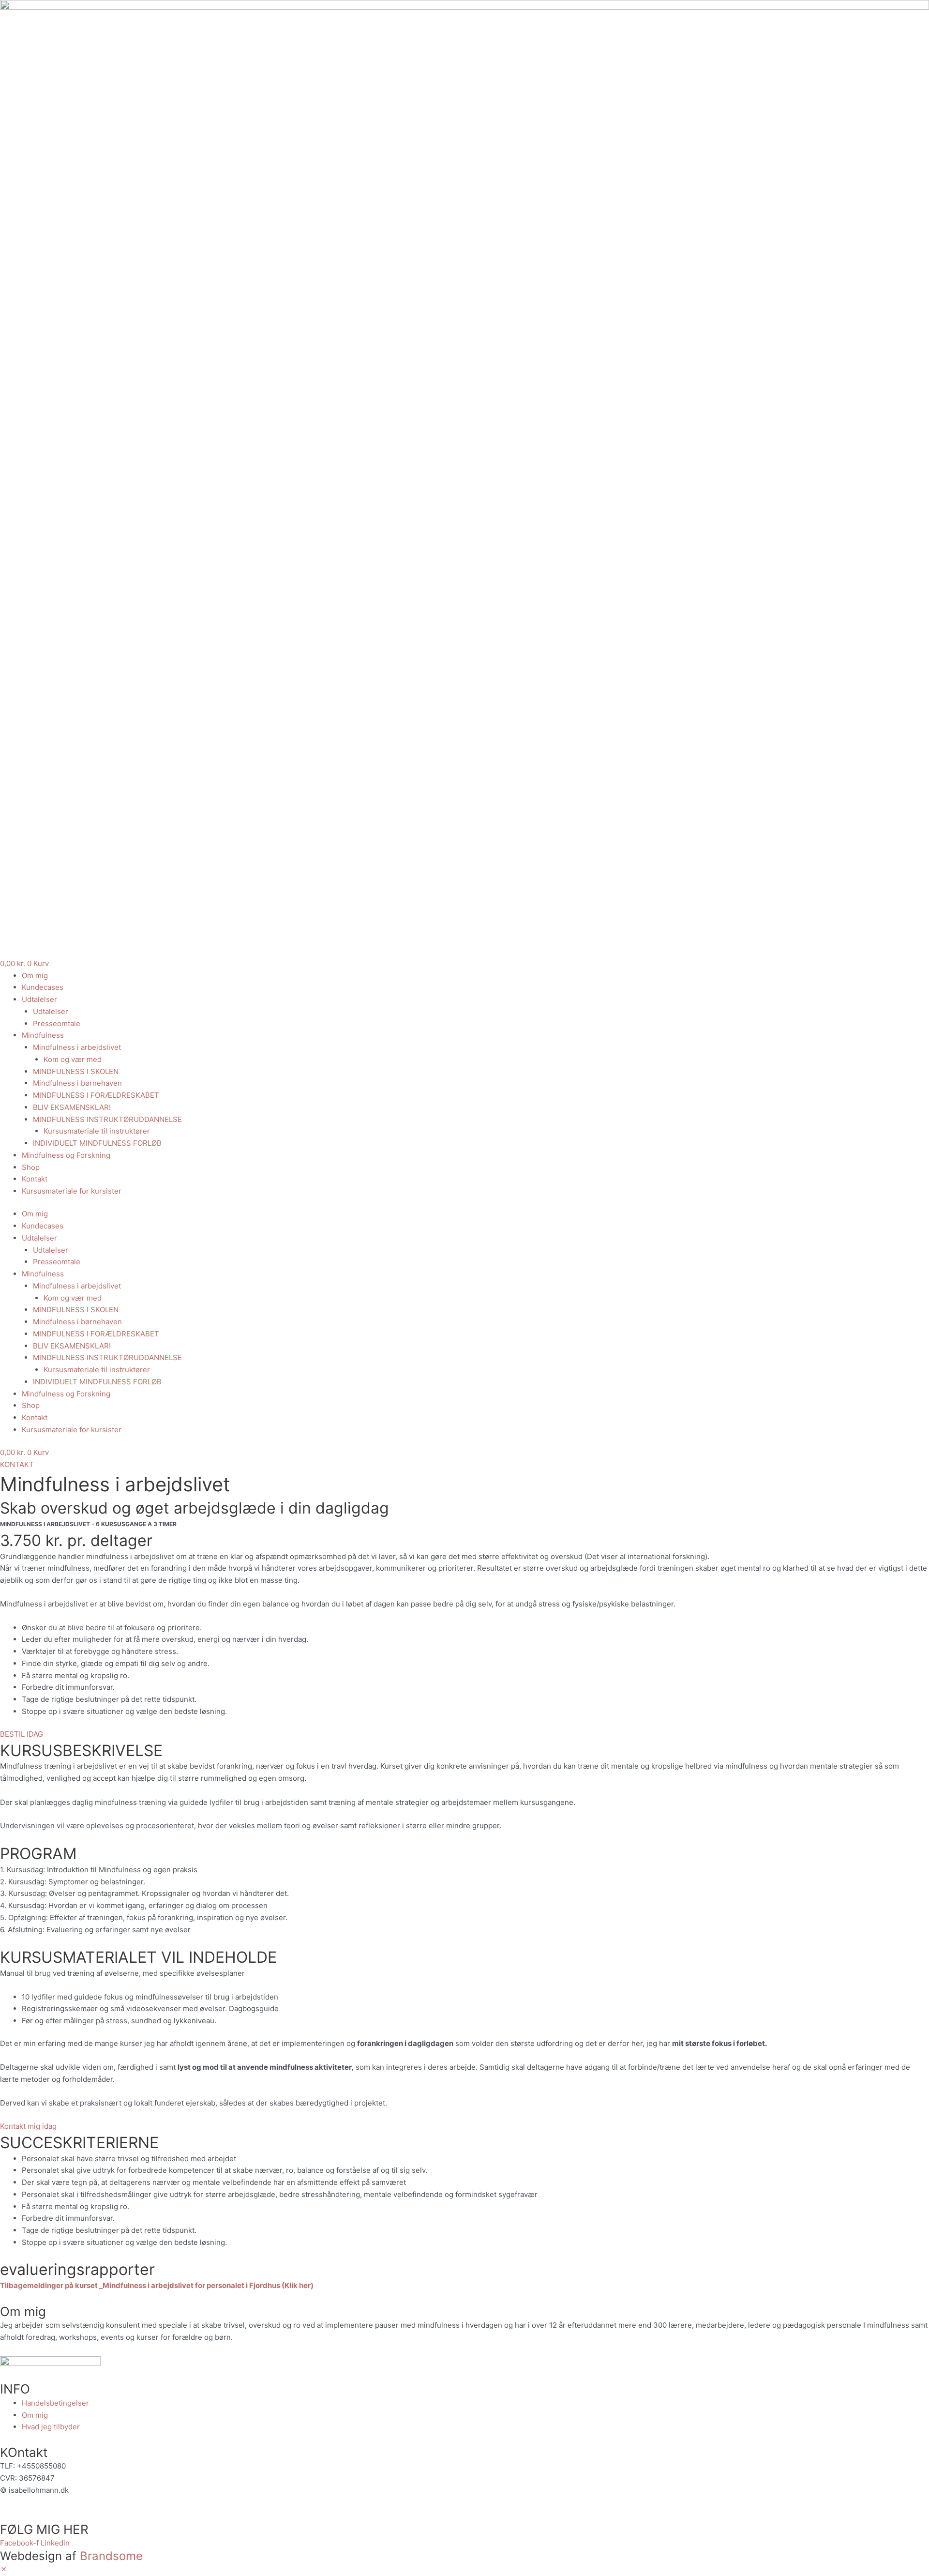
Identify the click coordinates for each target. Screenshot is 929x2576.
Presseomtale (57, 1023)
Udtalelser (39, 999)
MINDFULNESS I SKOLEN (76, 1071)
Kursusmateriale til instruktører (97, 1131)
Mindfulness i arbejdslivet (77, 1047)
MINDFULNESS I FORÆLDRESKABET (96, 1095)
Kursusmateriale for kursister (72, 1191)
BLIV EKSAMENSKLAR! (72, 1107)
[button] (4, 2569)
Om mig (35, 976)
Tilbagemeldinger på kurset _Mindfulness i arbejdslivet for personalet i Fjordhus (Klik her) (157, 2285)
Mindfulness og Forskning (66, 1155)
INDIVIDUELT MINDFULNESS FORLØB (97, 1143)
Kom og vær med (73, 1059)
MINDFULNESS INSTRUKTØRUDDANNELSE (107, 1119)
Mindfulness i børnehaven (77, 1083)
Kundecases (43, 987)
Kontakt (35, 1179)
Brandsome (111, 2556)
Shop (31, 1167)
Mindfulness (43, 1035)
